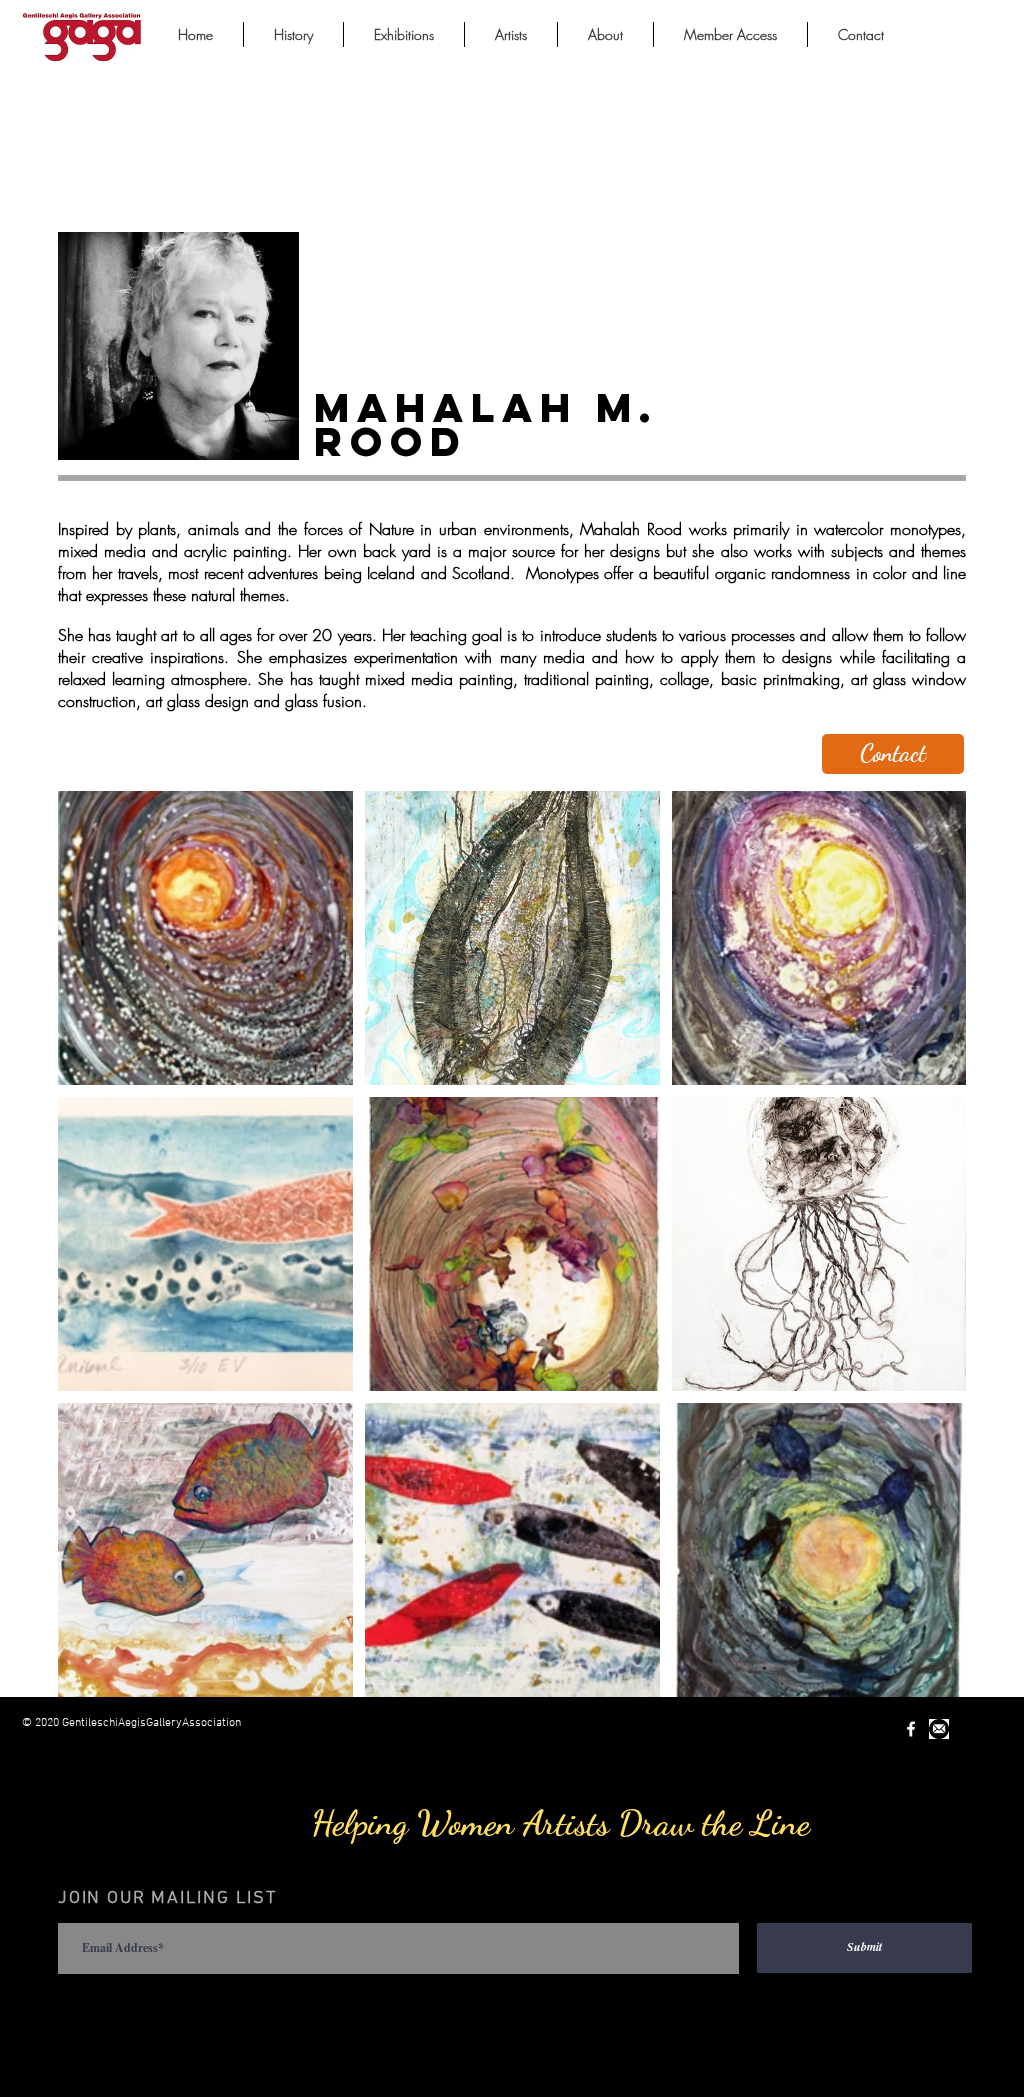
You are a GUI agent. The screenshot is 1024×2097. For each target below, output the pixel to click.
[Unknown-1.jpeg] (939, 1729)
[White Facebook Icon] (911, 1729)
